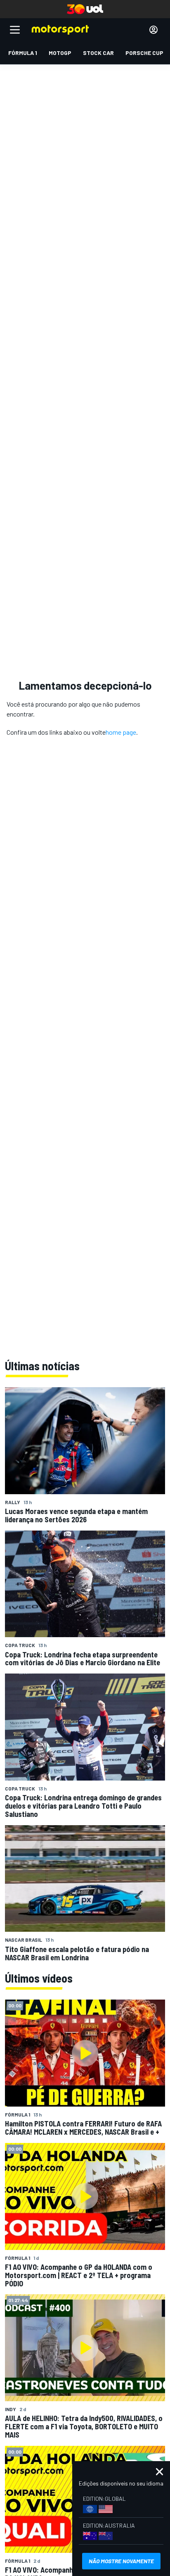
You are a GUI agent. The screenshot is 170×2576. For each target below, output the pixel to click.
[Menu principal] (15, 30)
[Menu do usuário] (153, 30)
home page (121, 732)
